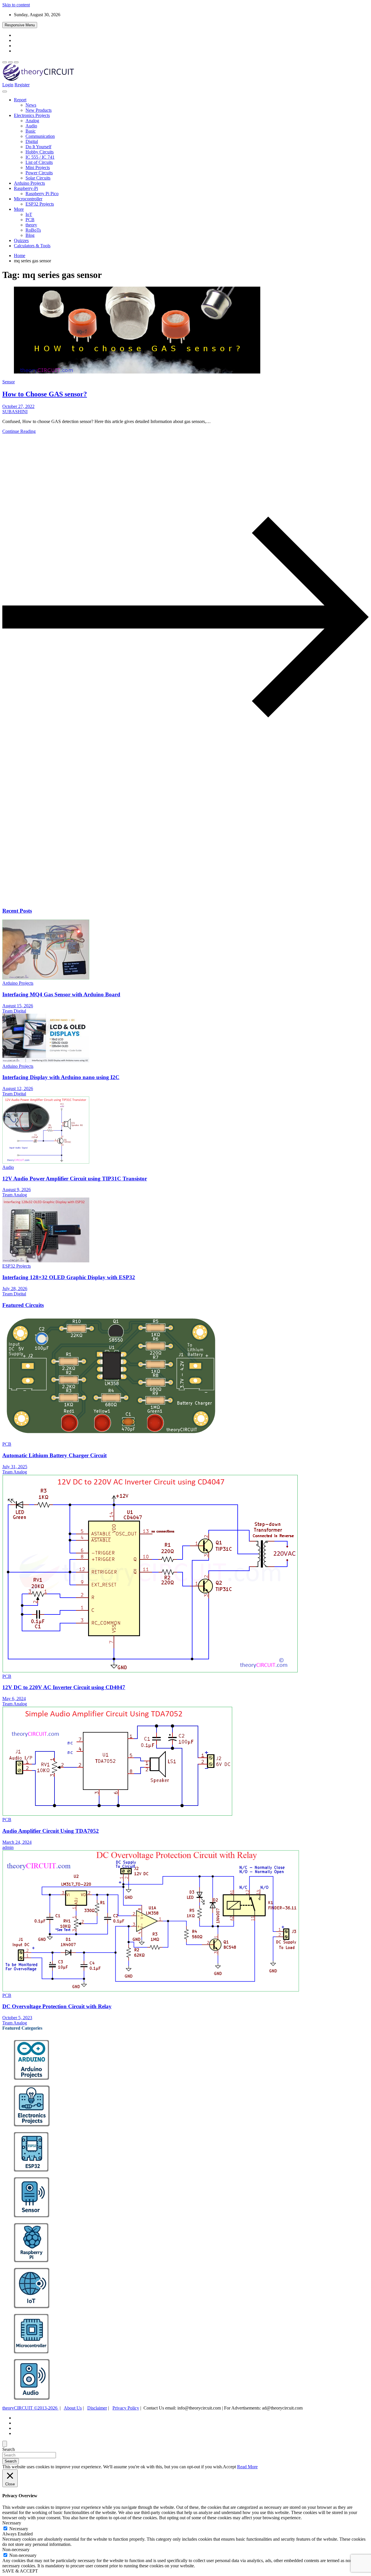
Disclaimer (97, 2408)
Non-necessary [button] (16, 2550)
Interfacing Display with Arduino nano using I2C (61, 1077)
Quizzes (21, 240)
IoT (29, 214)
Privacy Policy (126, 2408)
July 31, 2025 (15, 1467)
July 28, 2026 (15, 1289)
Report (20, 100)
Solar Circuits (38, 178)
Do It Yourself (38, 147)
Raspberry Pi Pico (42, 194)
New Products (39, 110)
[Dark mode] (10, 62)
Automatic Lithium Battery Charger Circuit (54, 1455)
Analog (32, 121)
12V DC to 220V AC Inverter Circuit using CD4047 (64, 1687)
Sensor (9, 382)
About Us (73, 2408)
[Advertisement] (176, 857)
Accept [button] (229, 2467)
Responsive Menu (20, 25)
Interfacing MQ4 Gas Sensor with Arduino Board (61, 994)
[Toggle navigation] (5, 91)
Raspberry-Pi (26, 188)
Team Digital (14, 1011)
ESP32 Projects (40, 204)
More (19, 209)
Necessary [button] (12, 2523)
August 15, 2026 (18, 1006)
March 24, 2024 (17, 1842)
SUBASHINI (15, 412)
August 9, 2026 (17, 1190)
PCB (30, 220)
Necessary (19, 2529)
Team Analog (15, 1195)
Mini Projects (38, 167)
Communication (40, 136)
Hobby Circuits (40, 152)
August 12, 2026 (18, 1089)
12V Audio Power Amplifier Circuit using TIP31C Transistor (75, 1179)
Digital (32, 141)
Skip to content (16, 5)
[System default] (16, 62)
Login (8, 85)
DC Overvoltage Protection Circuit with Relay (57, 2006)
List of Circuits (39, 162)
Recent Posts (17, 911)
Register (22, 85)
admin (8, 1847)
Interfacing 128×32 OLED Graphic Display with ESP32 (69, 1277)
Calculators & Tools (32, 246)
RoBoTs (33, 230)
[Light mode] (5, 62)
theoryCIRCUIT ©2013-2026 (30, 2408)
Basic (31, 131)
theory (31, 225)
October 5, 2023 (17, 2018)
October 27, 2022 (18, 406)
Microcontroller (28, 199)
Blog (30, 235)
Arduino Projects (29, 183)
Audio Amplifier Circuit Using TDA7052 (51, 1831)
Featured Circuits (23, 1305)
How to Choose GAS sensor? (45, 394)
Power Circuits (39, 173)
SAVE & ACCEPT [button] (20, 2571)
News (31, 105)
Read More (247, 2467)
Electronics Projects (32, 115)
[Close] (5, 2444)
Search (9, 2449)
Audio (31, 126)
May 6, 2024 (14, 1699)
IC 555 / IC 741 (40, 157)
